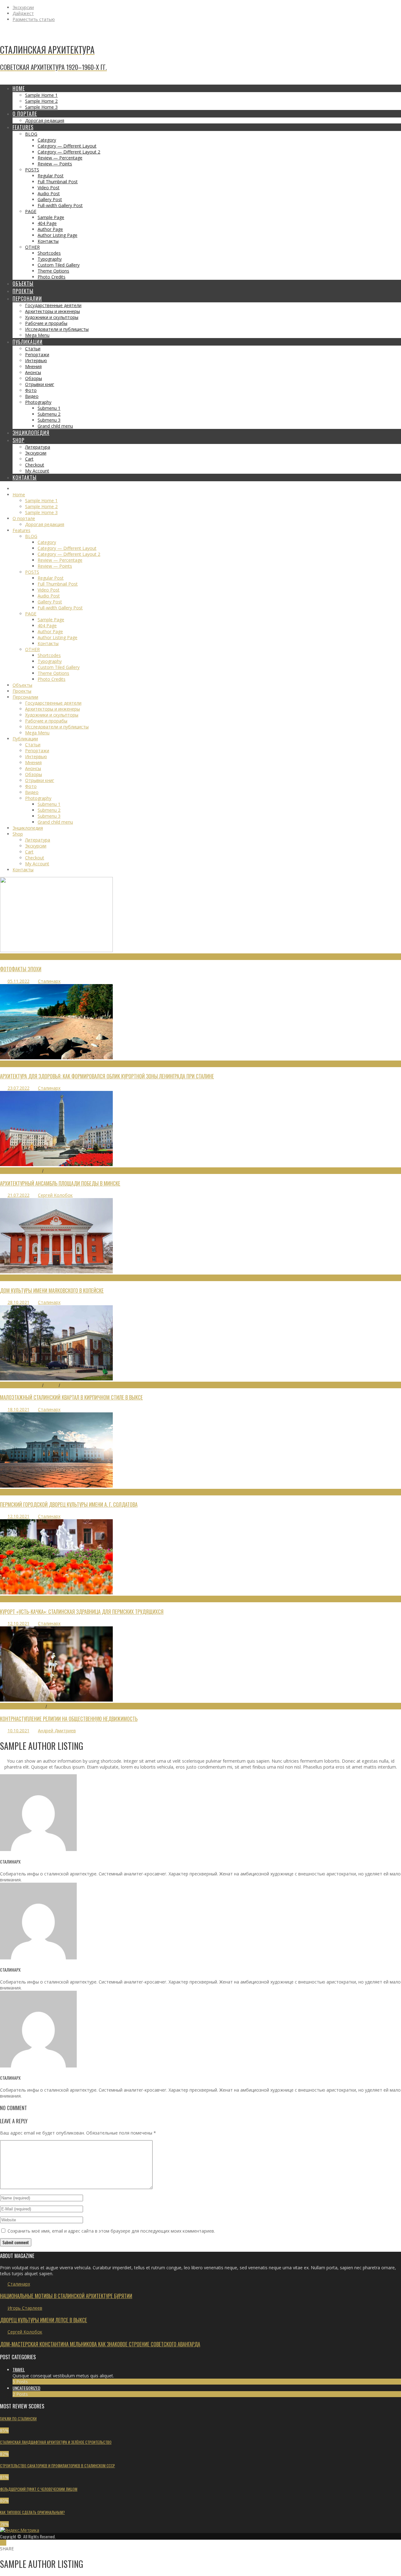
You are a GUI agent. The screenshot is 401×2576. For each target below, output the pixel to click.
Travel (19, 2369)
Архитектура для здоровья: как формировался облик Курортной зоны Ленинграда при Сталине (107, 1076)
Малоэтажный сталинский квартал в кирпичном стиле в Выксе (71, 1397)
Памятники (55, 1171)
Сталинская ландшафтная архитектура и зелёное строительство (56, 2442)
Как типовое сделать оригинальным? (32, 2512)
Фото (5, 957)
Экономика (58, 1706)
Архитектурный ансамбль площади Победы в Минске (60, 1183)
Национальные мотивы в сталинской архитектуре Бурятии (66, 2296)
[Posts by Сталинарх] (38, 1849)
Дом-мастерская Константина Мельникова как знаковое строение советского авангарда (100, 2344)
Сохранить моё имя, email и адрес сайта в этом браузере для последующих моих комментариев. (111, 2231)
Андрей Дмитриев (57, 1731)
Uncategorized (26, 2388)
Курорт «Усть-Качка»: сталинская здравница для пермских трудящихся (82, 1611)
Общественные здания (23, 1706)
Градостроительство (21, 1171)
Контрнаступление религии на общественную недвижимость (69, 1719)
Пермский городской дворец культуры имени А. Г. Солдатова (69, 1504)
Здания (8, 1278)
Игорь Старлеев (25, 2308)
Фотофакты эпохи (21, 969)
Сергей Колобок (55, 1195)
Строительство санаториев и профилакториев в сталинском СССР (57, 2466)
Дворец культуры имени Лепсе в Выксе (44, 2320)
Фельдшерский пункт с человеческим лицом (39, 2489)
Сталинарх (49, 981)
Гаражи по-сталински (18, 2419)
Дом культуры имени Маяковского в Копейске (52, 1290)
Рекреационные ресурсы (24, 1064)
